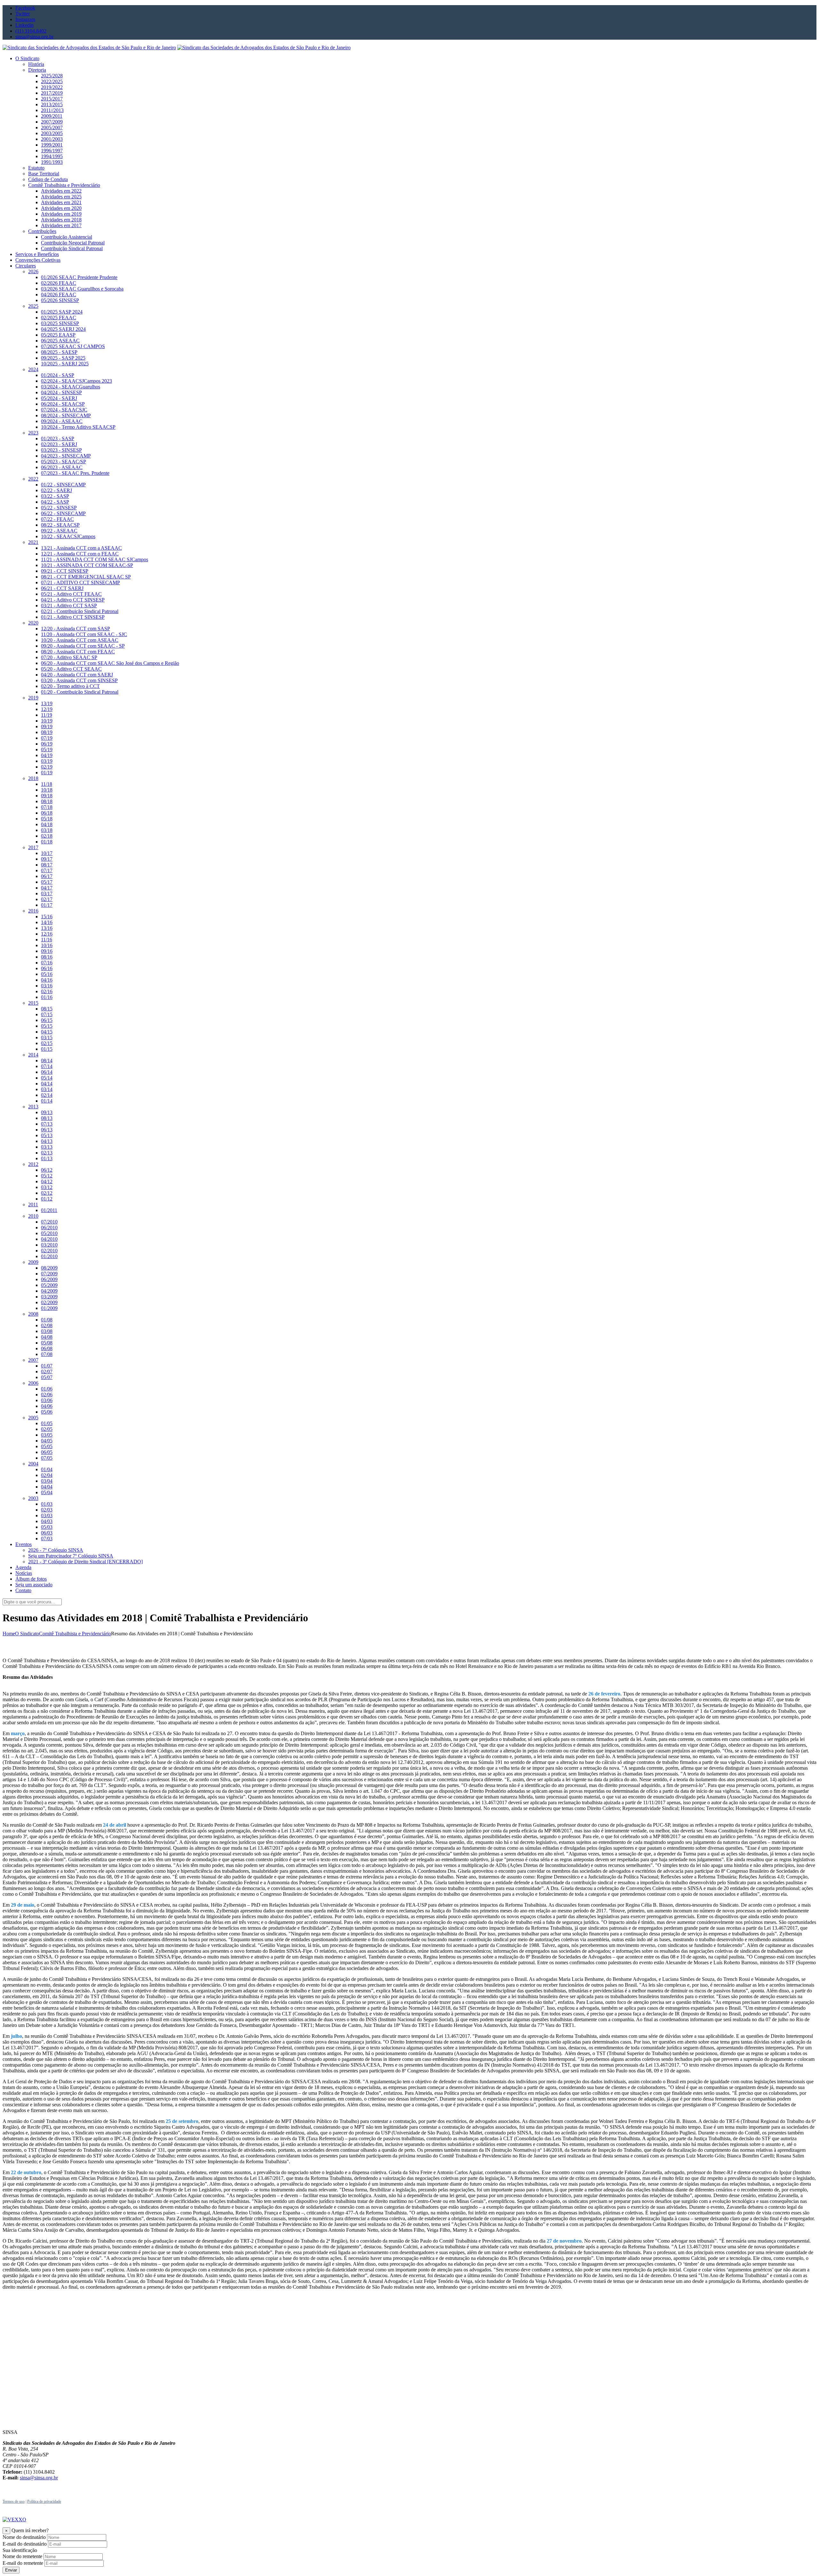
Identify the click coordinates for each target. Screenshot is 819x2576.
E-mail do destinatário (25, 2544)
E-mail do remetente (23, 2563)
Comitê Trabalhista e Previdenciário (75, 1634)
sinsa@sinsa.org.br (39, 2478)
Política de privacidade (44, 2501)
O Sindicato (27, 1634)
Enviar (11, 2570)
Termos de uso (14, 2501)
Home (9, 1634)
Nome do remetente (22, 2556)
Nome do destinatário (24, 2537)
